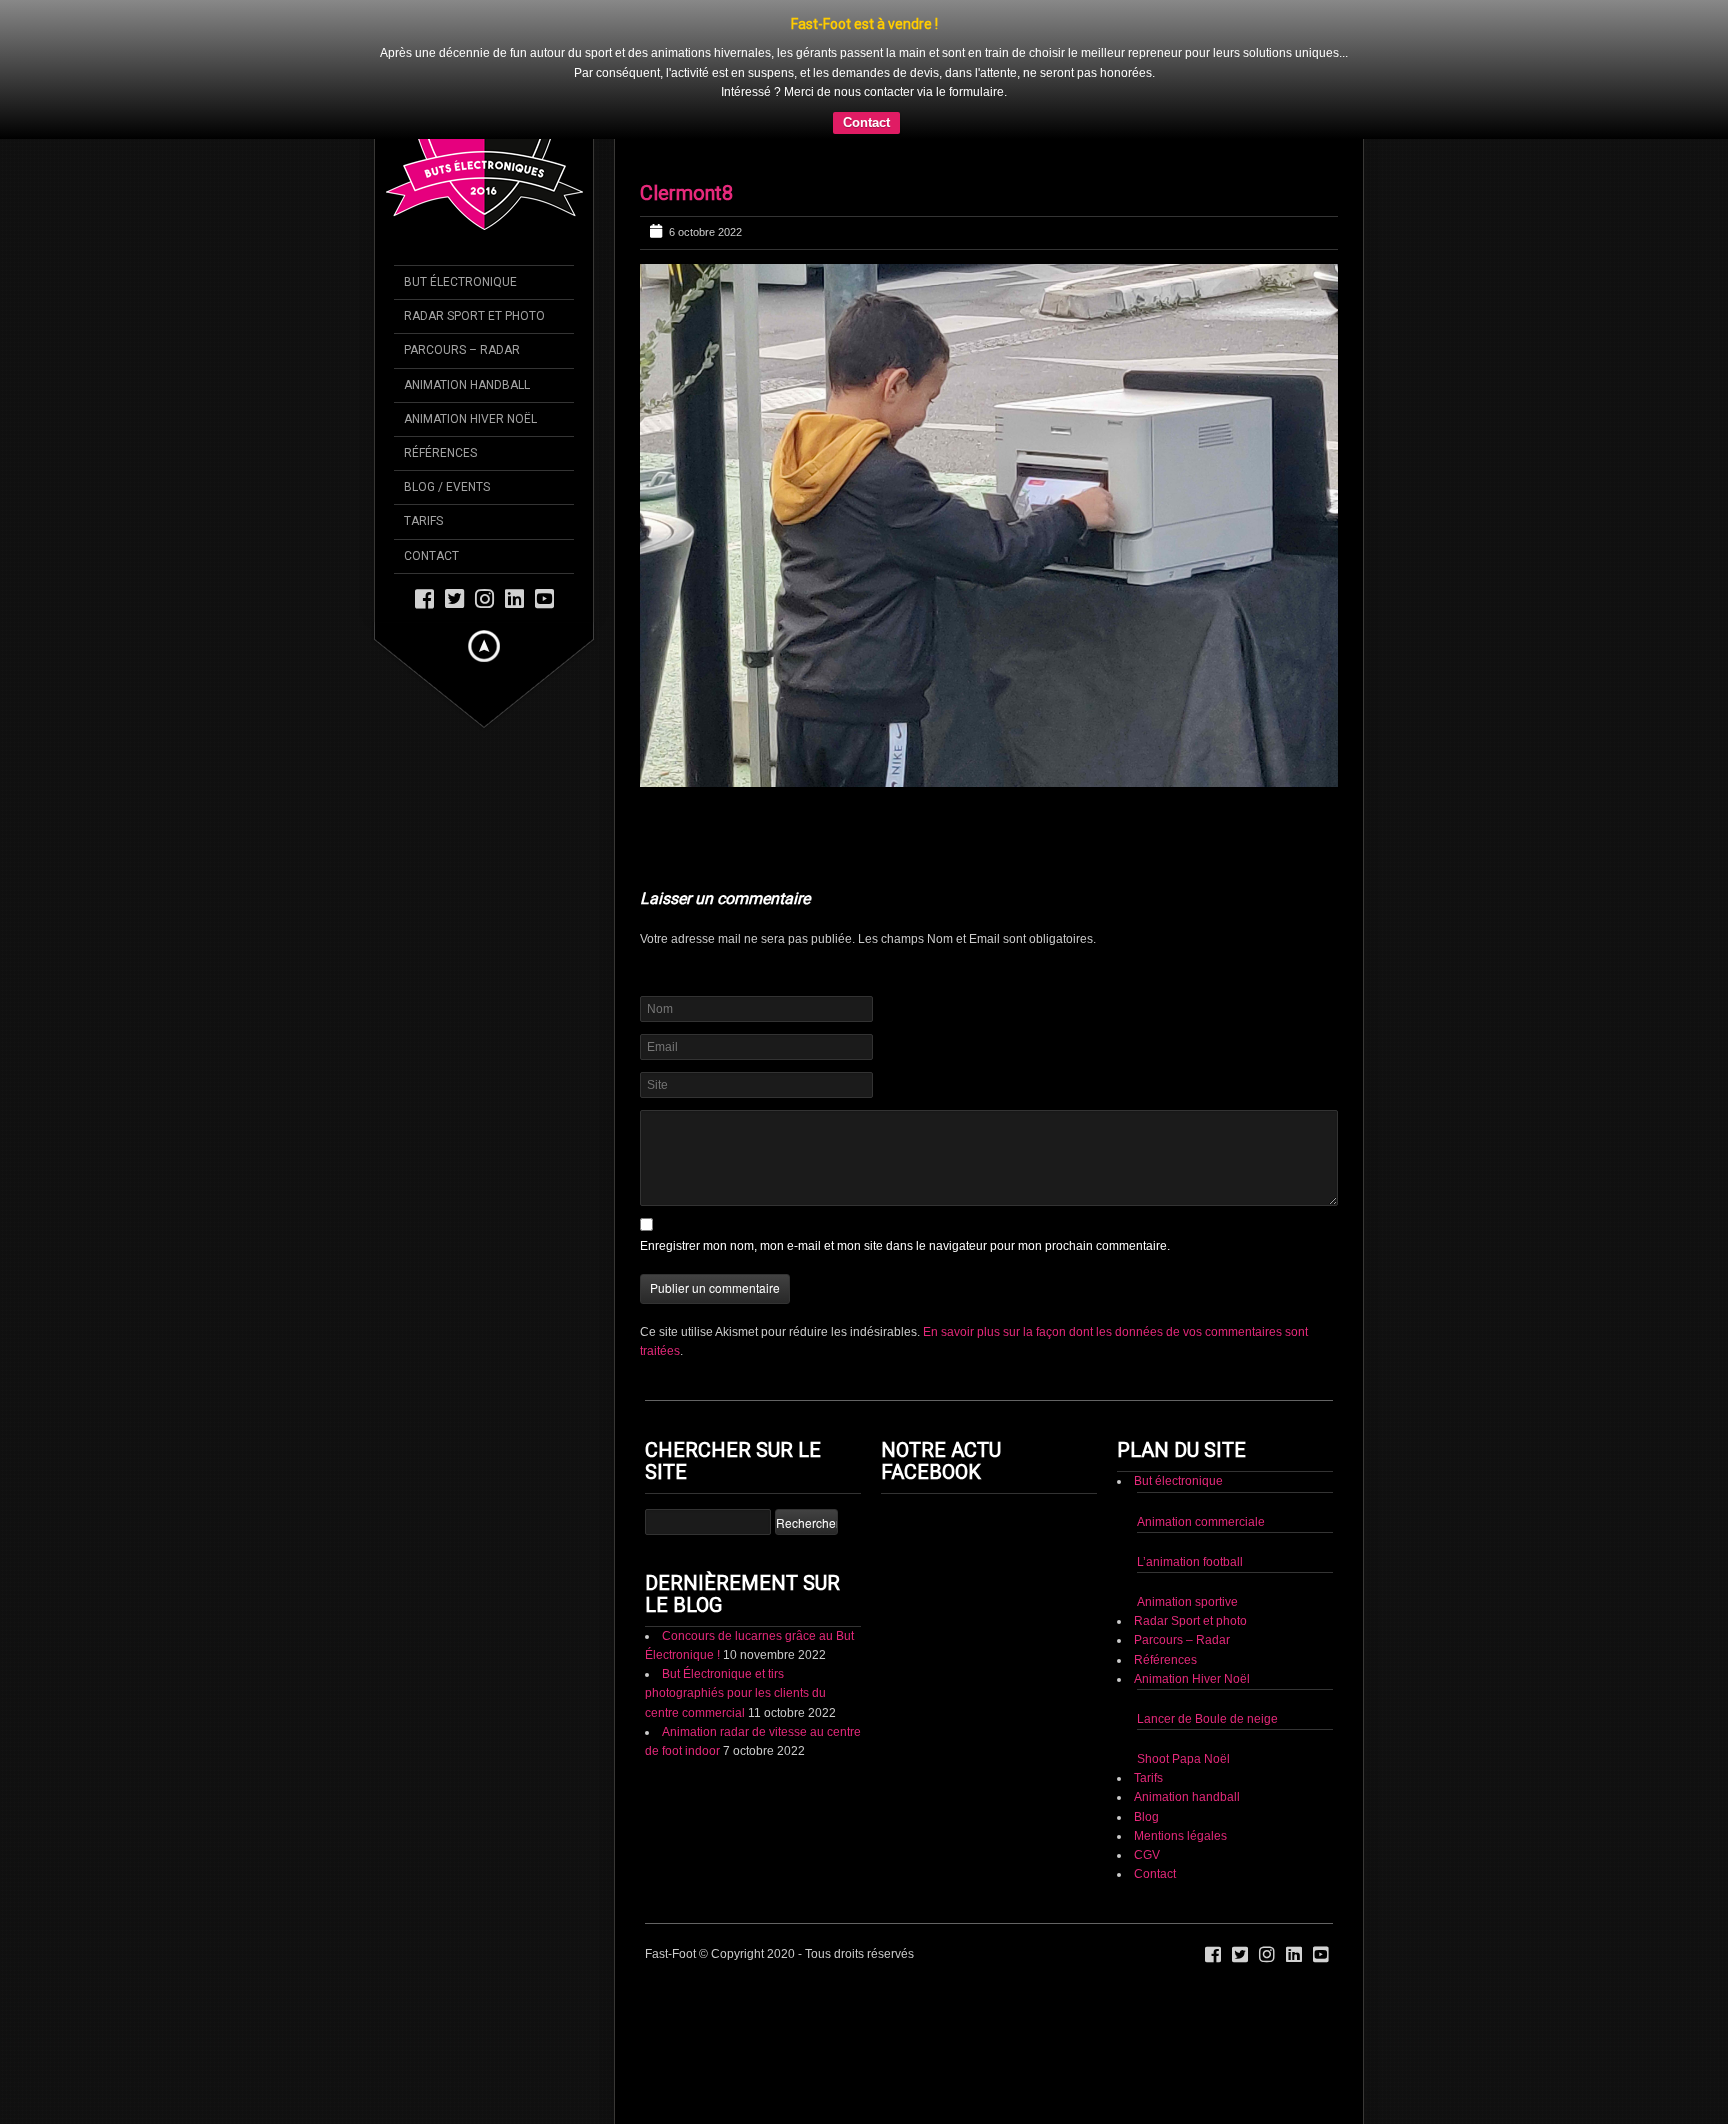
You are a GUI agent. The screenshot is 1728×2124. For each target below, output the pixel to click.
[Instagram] (484, 597)
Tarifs (1148, 1778)
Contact (866, 122)
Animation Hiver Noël (1192, 1679)
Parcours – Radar (1182, 1640)
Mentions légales (1180, 1836)
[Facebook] (424, 597)
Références (1165, 1660)
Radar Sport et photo (1190, 1621)
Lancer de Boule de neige (1207, 1719)
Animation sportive (1187, 1602)
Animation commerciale (1201, 1522)
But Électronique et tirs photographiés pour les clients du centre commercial (735, 1693)
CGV (1147, 1855)
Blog (1146, 1817)
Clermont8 (686, 193)
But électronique (1178, 1481)
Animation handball (1187, 1797)
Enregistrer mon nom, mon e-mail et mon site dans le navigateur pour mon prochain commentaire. (905, 1246)
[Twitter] (454, 597)
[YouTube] (544, 597)
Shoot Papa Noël (1183, 1759)
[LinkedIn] (514, 597)
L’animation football (1190, 1562)
